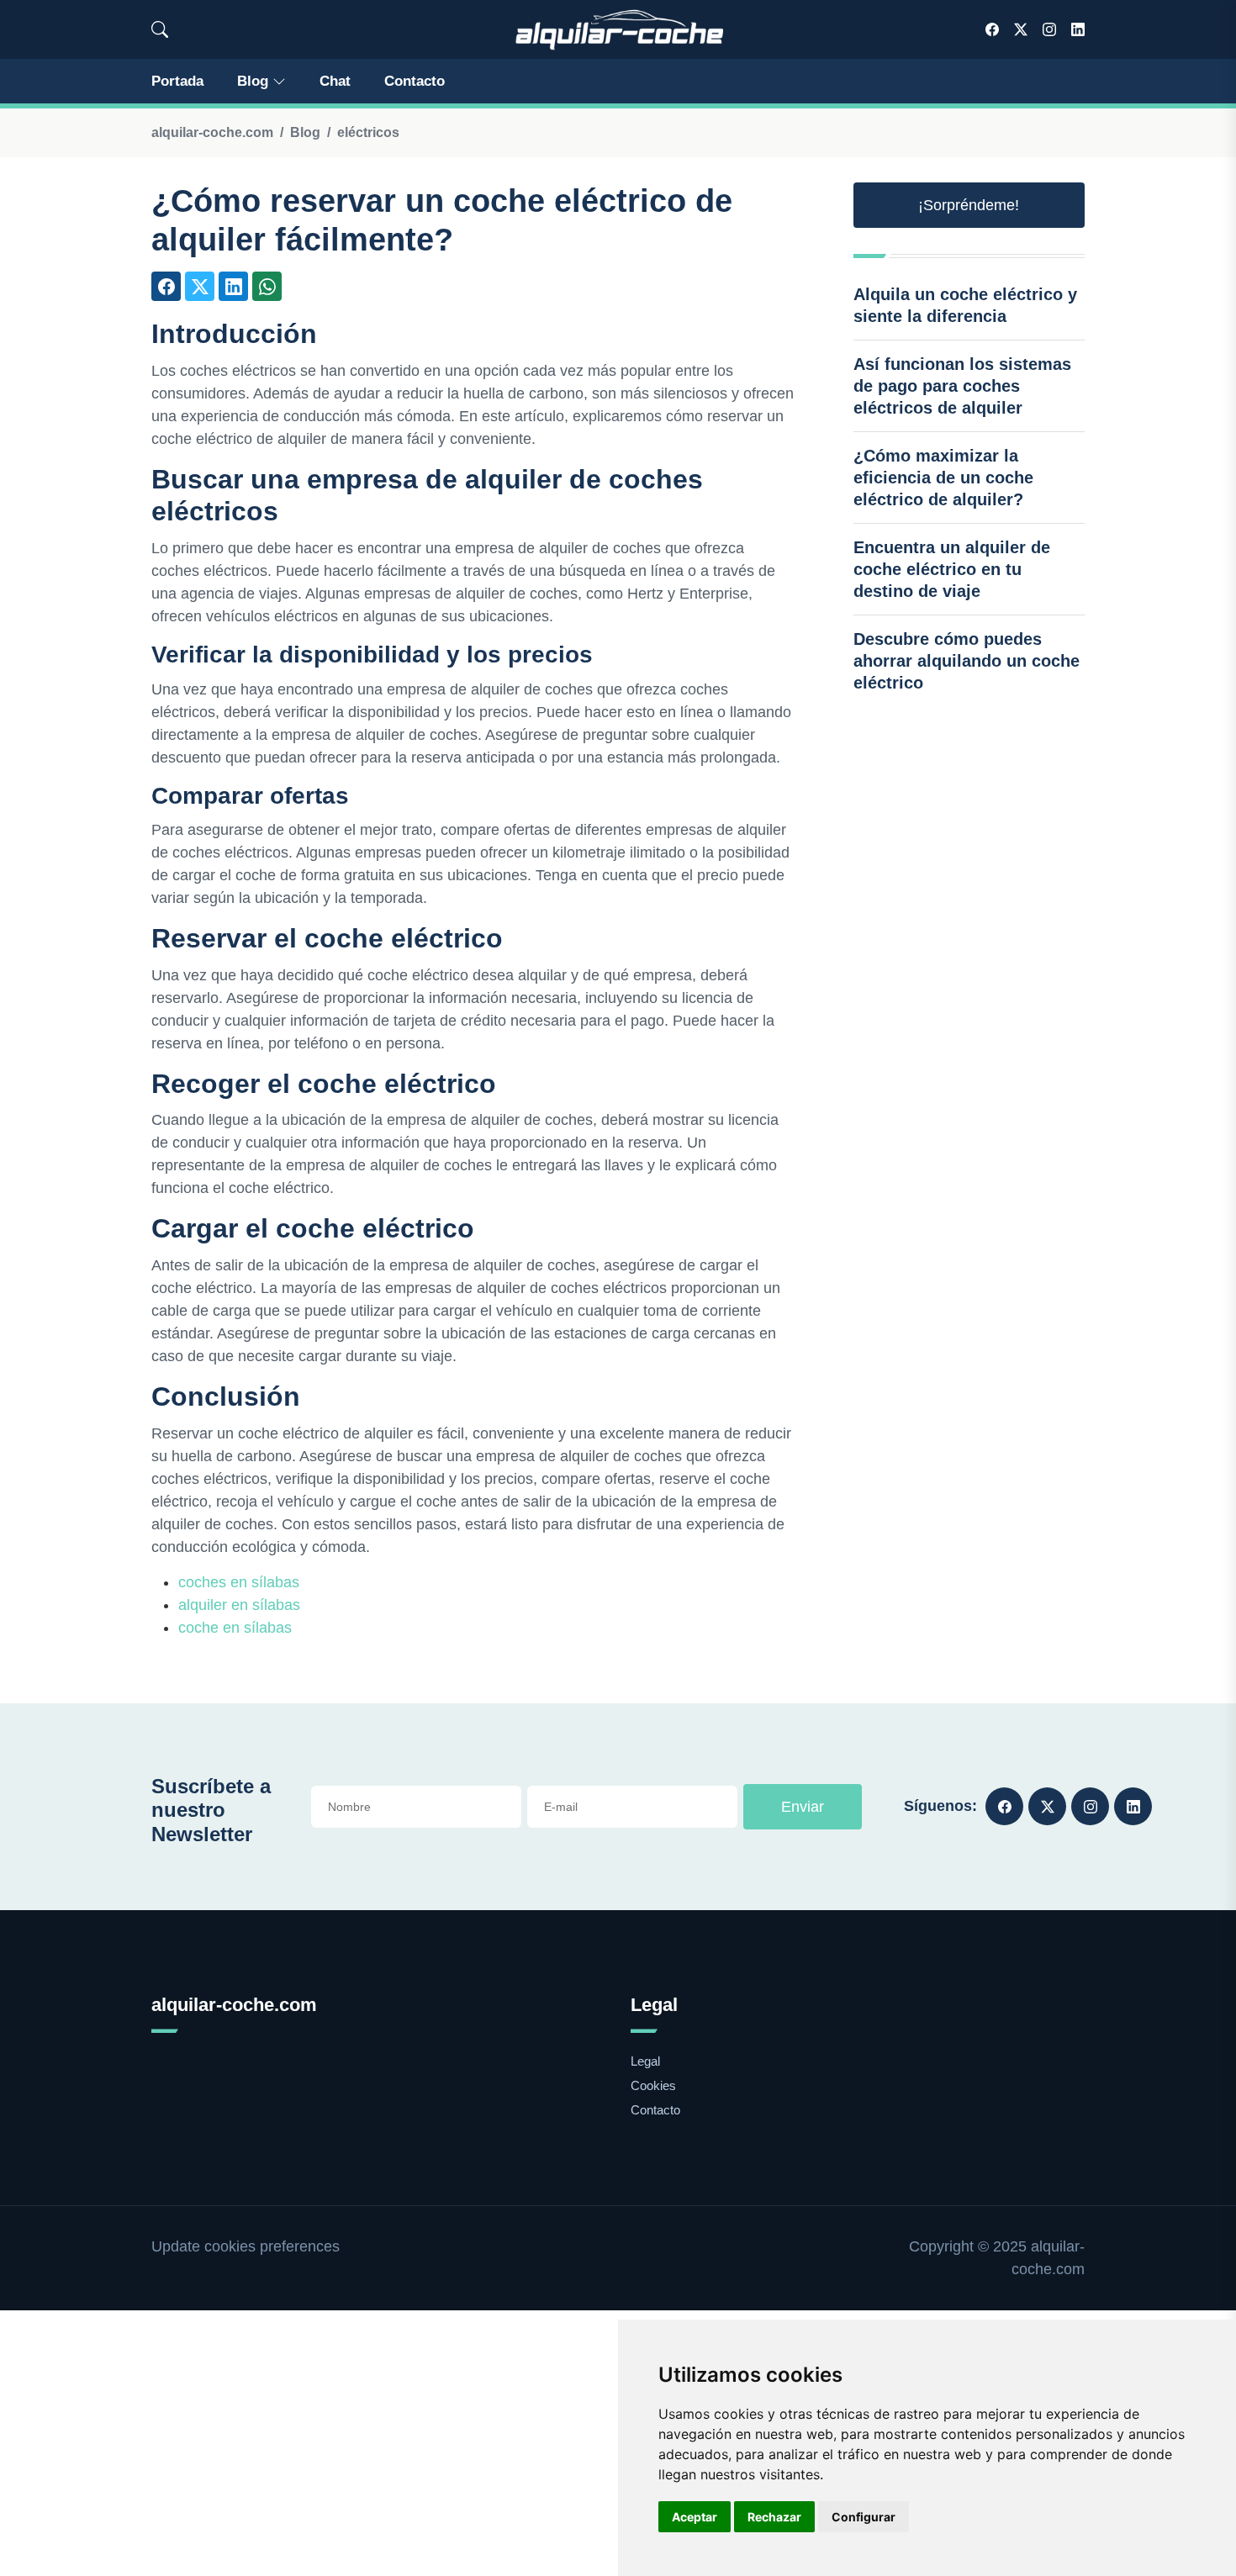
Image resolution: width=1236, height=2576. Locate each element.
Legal (645, 2061)
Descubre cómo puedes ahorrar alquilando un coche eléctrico (967, 661)
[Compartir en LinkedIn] (233, 286)
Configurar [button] (864, 2517)
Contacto (415, 81)
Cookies (653, 2085)
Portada (177, 81)
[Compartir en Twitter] (200, 286)
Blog (253, 81)
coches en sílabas (239, 1582)
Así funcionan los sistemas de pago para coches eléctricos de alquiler (962, 386)
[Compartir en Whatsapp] (267, 286)
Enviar (803, 1807)
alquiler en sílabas (239, 1605)
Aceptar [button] (695, 2517)
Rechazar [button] (774, 2517)
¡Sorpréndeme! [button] (969, 205)
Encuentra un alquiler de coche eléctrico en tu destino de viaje (952, 569)
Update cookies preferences (246, 2246)
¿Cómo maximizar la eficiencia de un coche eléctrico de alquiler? (943, 478)
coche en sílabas (235, 1628)
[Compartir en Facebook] (166, 286)
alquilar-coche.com (212, 132)
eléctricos (368, 132)
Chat (335, 81)
